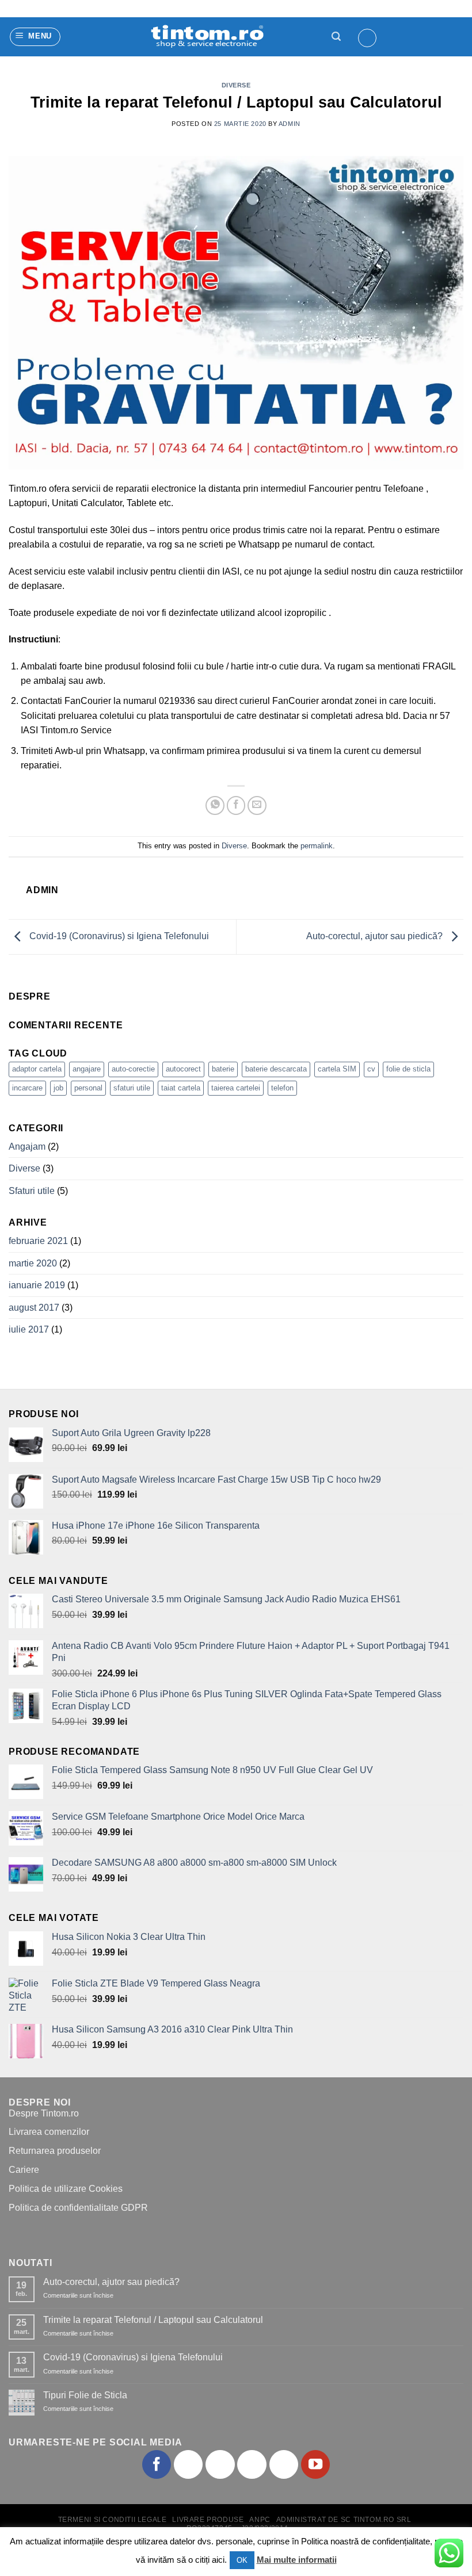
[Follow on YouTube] (315, 2464)
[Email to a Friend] (257, 805)
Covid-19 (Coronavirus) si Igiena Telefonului (118, 936)
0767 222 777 (128, 9)
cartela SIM (337, 1069)
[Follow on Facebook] (157, 2464)
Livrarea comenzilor (49, 2132)
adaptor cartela (37, 1069)
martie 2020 (33, 1263)
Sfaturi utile (32, 1191)
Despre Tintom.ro (44, 2113)
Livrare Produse (208, 2520)
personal (88, 1088)
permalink (317, 846)
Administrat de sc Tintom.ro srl (344, 2520)
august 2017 (34, 1308)
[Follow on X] (252, 2464)
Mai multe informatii (297, 2560)
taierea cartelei (236, 1088)
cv (371, 1069)
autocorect (183, 1069)
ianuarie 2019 (37, 1285)
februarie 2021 (38, 1241)
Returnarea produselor (55, 2151)
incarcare (27, 1088)
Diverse (236, 85)
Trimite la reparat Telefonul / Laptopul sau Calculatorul (153, 2320)
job (58, 1088)
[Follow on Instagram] (188, 2464)
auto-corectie (133, 1069)
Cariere (24, 2170)
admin (290, 124)
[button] (35, 37)
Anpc (260, 2520)
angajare (87, 1069)
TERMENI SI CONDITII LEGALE (113, 2520)
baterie (223, 1069)
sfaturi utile (132, 1088)
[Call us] (284, 2464)
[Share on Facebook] (236, 805)
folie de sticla (408, 1069)
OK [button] (242, 2560)
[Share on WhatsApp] (215, 805)
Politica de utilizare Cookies (66, 2189)
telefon (282, 1088)
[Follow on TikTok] (220, 2464)
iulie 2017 (29, 1329)
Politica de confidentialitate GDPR (78, 2208)
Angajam (27, 1147)
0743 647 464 (47, 9)
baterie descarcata (276, 1069)
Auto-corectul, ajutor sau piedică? (376, 936)
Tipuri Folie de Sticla (85, 2395)
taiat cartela (181, 1088)
